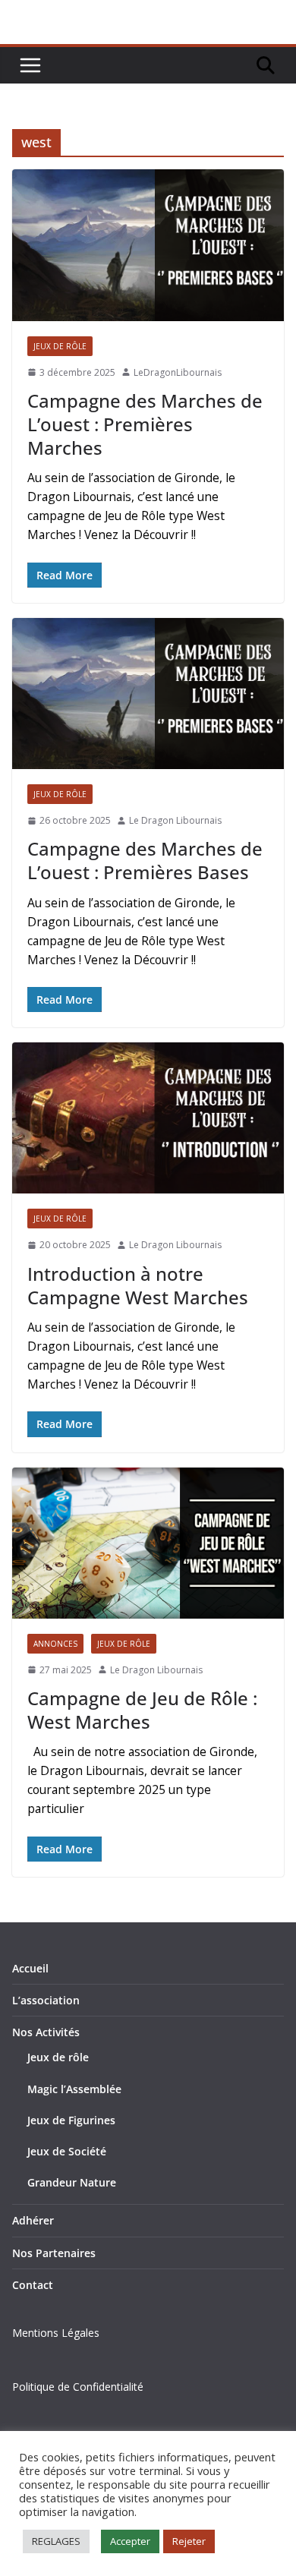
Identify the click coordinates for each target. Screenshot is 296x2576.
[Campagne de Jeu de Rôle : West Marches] (148, 1543)
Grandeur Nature (72, 2182)
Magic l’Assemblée (74, 2089)
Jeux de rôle (58, 2057)
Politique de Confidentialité (78, 2387)
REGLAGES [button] (56, 2541)
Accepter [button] (130, 2541)
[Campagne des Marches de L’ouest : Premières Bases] (148, 694)
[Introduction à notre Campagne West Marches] (148, 1118)
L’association (46, 2000)
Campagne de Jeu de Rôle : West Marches (142, 1710)
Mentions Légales (56, 2333)
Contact (33, 2285)
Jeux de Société (67, 2151)
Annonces (55, 1644)
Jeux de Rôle (60, 346)
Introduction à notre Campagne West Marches (138, 1285)
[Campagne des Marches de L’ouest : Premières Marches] (148, 245)
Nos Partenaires (54, 2253)
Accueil (30, 1968)
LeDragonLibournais (178, 372)
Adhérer (33, 2220)
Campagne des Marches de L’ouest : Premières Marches (145, 424)
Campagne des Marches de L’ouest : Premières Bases (145, 860)
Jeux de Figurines (71, 2120)
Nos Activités (46, 2032)
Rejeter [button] (189, 2541)
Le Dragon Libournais (175, 820)
